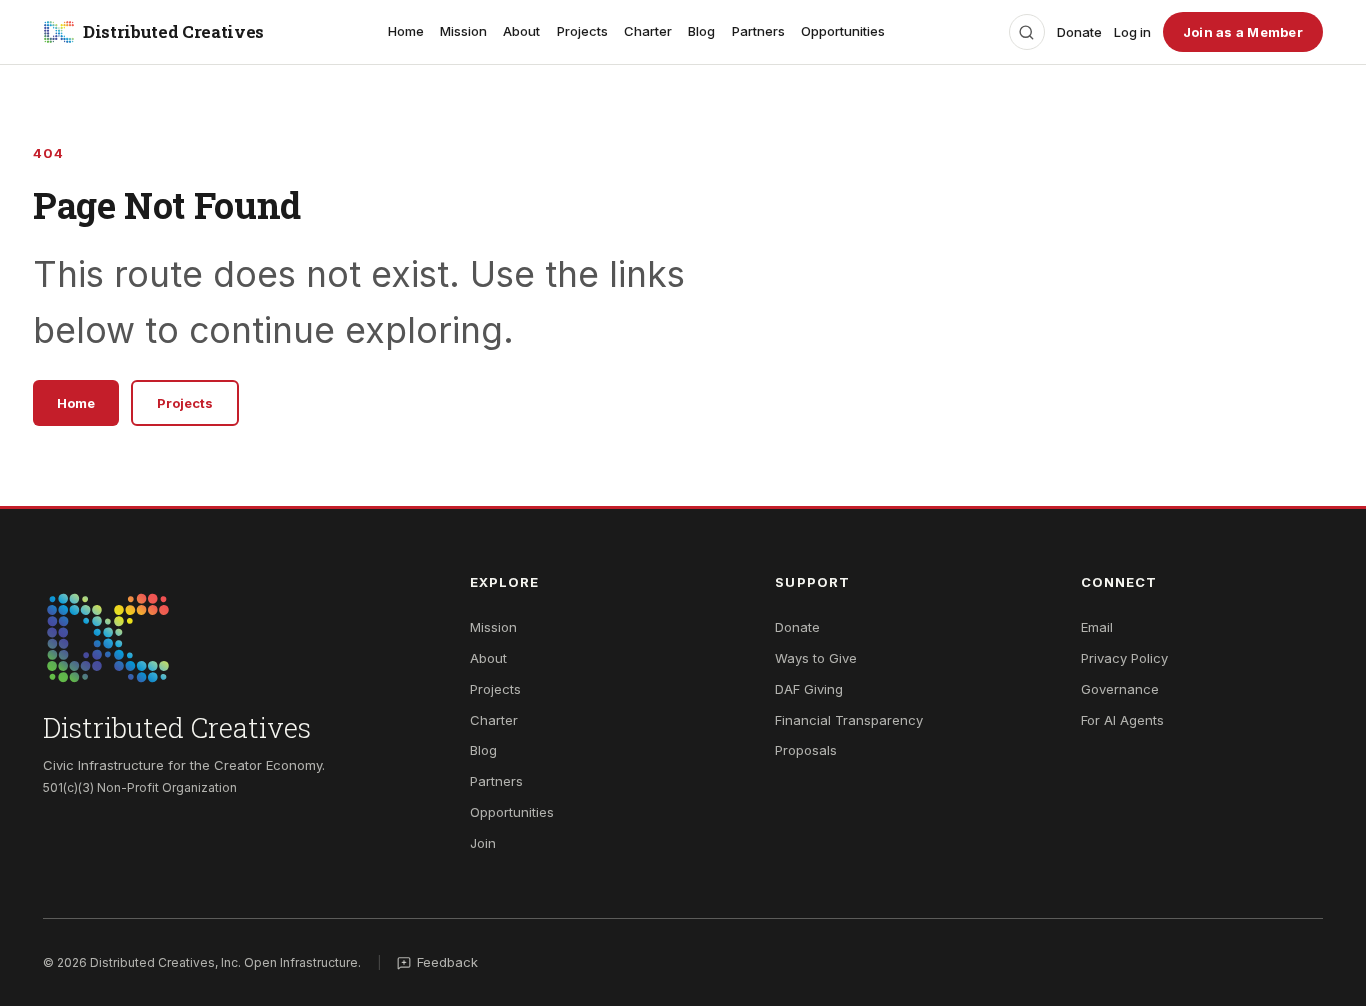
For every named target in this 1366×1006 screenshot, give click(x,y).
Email (1097, 627)
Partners (758, 31)
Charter (648, 31)
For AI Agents (1122, 720)
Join (483, 843)
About (521, 31)
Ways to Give (816, 658)
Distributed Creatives (173, 31)
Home (406, 31)
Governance (1120, 689)
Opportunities (843, 31)
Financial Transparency (849, 720)
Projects (582, 31)
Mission (463, 31)
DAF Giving (809, 689)
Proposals (806, 750)
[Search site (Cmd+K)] (1027, 32)
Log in (1132, 32)
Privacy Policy (1124, 658)
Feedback (447, 962)
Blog (701, 31)
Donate (1079, 32)
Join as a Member (1243, 32)
